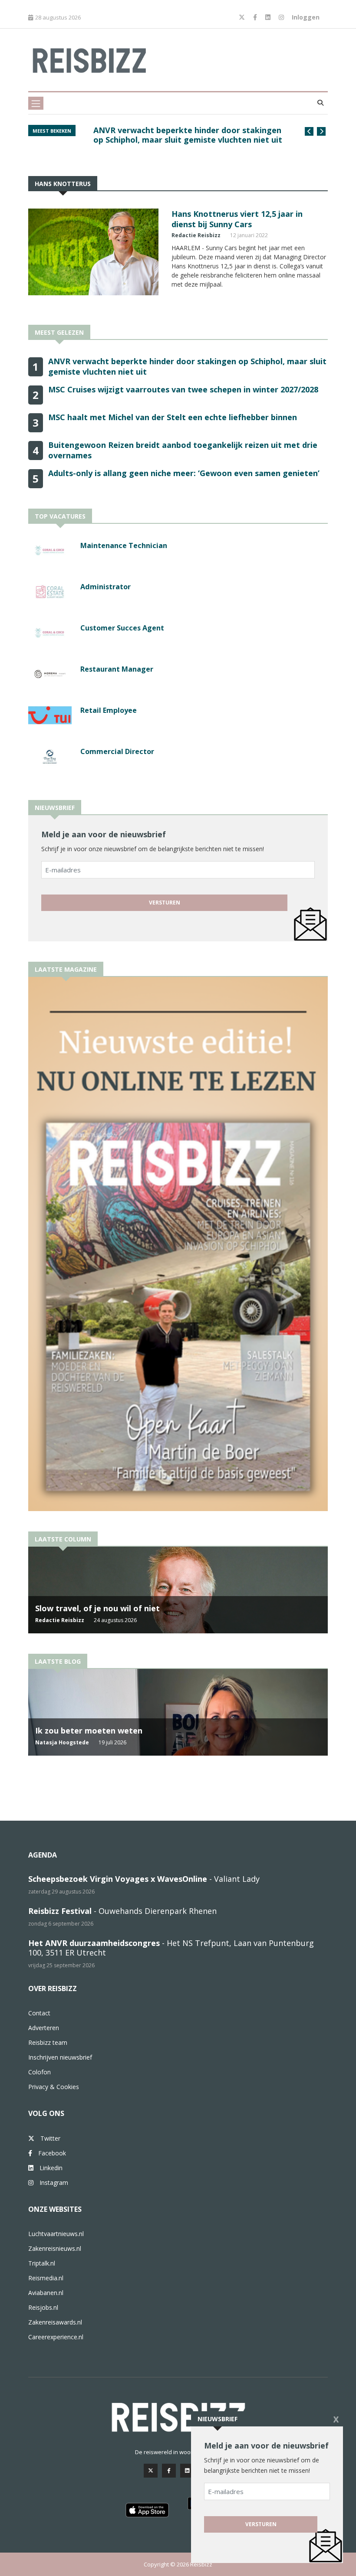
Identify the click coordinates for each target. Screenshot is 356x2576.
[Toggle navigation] (36, 103)
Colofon (40, 2072)
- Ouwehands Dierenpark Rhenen (122, 1911)
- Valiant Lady (144, 1879)
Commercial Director (117, 751)
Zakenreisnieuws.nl (55, 2248)
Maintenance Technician (124, 545)
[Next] (321, 131)
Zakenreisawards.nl (55, 2322)
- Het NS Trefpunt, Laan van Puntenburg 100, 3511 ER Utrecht (171, 1948)
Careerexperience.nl (56, 2337)
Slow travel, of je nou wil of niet (97, 1608)
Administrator (105, 587)
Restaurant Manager (117, 669)
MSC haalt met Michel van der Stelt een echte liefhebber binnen (173, 417)
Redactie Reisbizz (196, 235)
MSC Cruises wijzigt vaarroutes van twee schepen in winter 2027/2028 (183, 389)
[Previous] (309, 131)
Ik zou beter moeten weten (89, 1730)
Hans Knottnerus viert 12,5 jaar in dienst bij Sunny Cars (237, 219)
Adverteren (44, 2028)
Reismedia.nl (46, 2278)
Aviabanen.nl (46, 2293)
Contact (39, 2013)
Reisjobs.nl (43, 2307)
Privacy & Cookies (54, 2087)
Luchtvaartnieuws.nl (56, 2234)
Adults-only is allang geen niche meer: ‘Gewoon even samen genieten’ (184, 473)
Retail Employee (109, 710)
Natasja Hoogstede (62, 1742)
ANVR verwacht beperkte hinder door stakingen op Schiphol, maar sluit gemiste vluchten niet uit (188, 135)
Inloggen (306, 17)
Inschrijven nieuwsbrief (60, 2057)
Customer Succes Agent (122, 628)
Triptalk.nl (42, 2263)
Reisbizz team (48, 2042)
